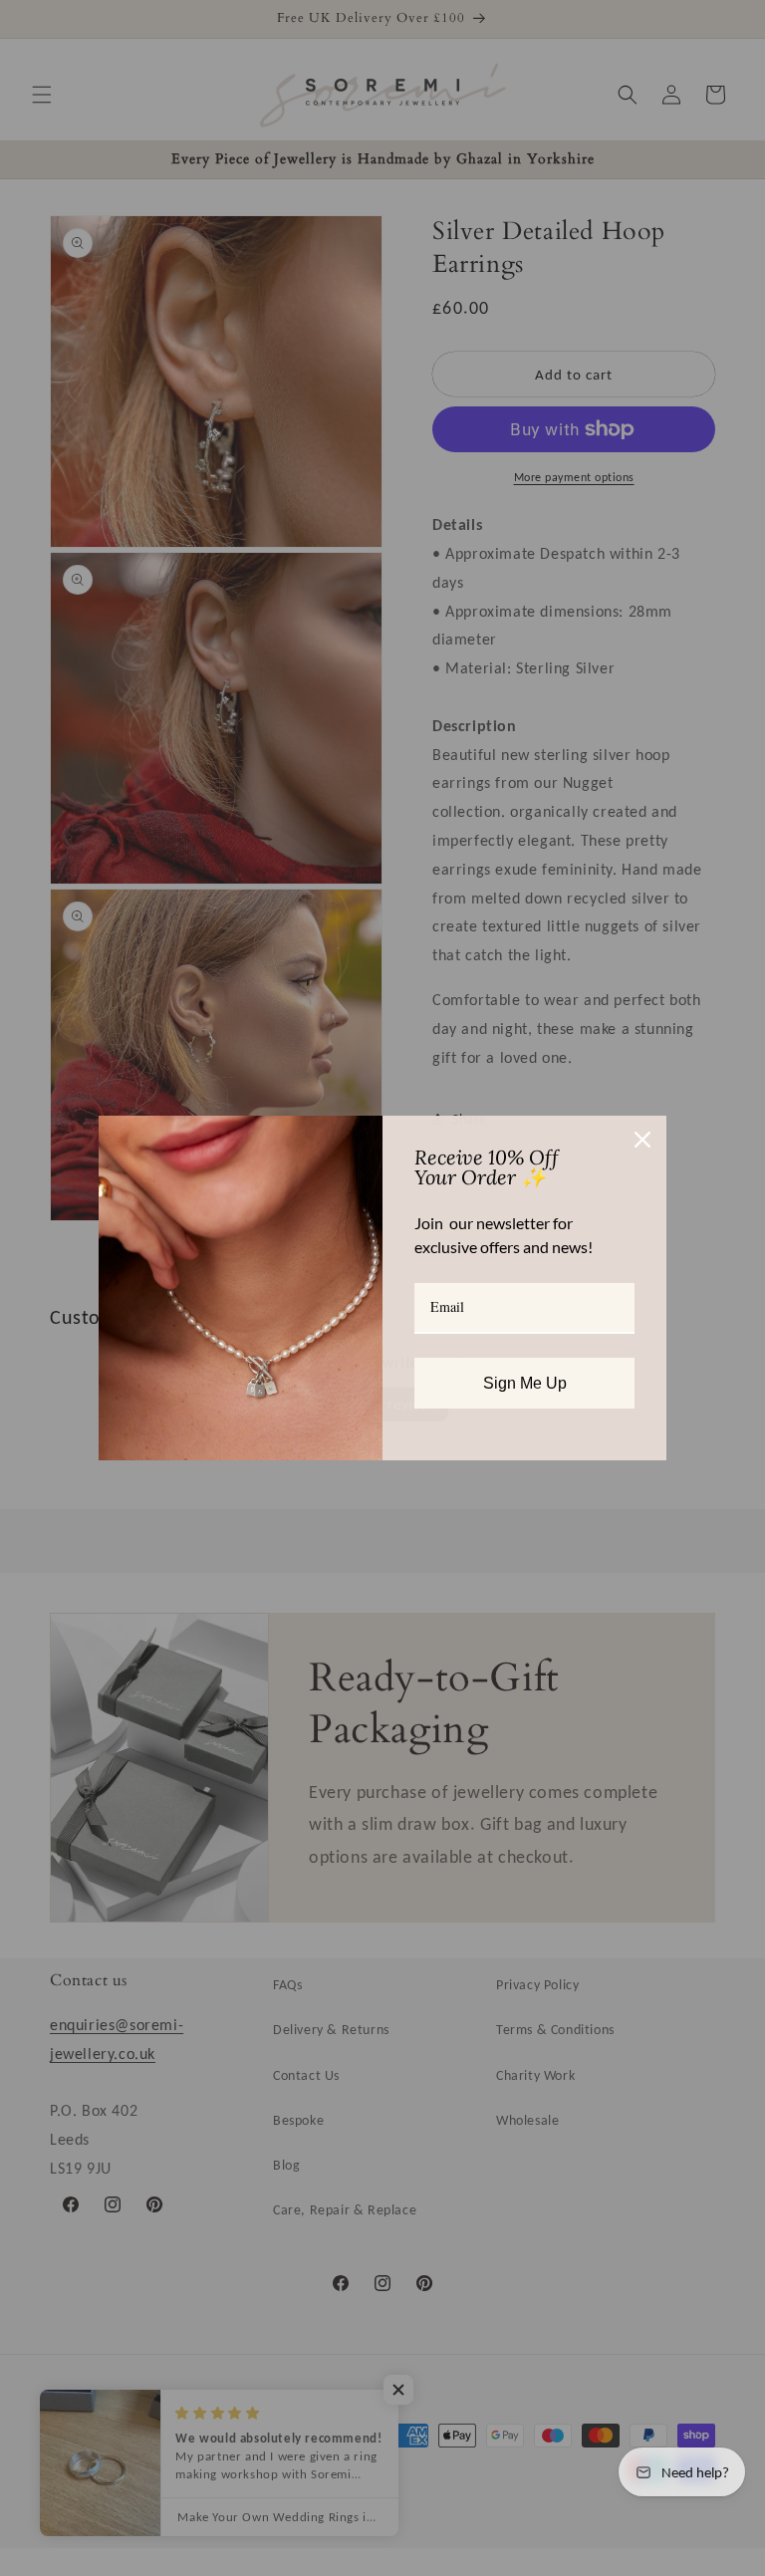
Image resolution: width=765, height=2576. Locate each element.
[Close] (642, 1140)
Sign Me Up (525, 1383)
